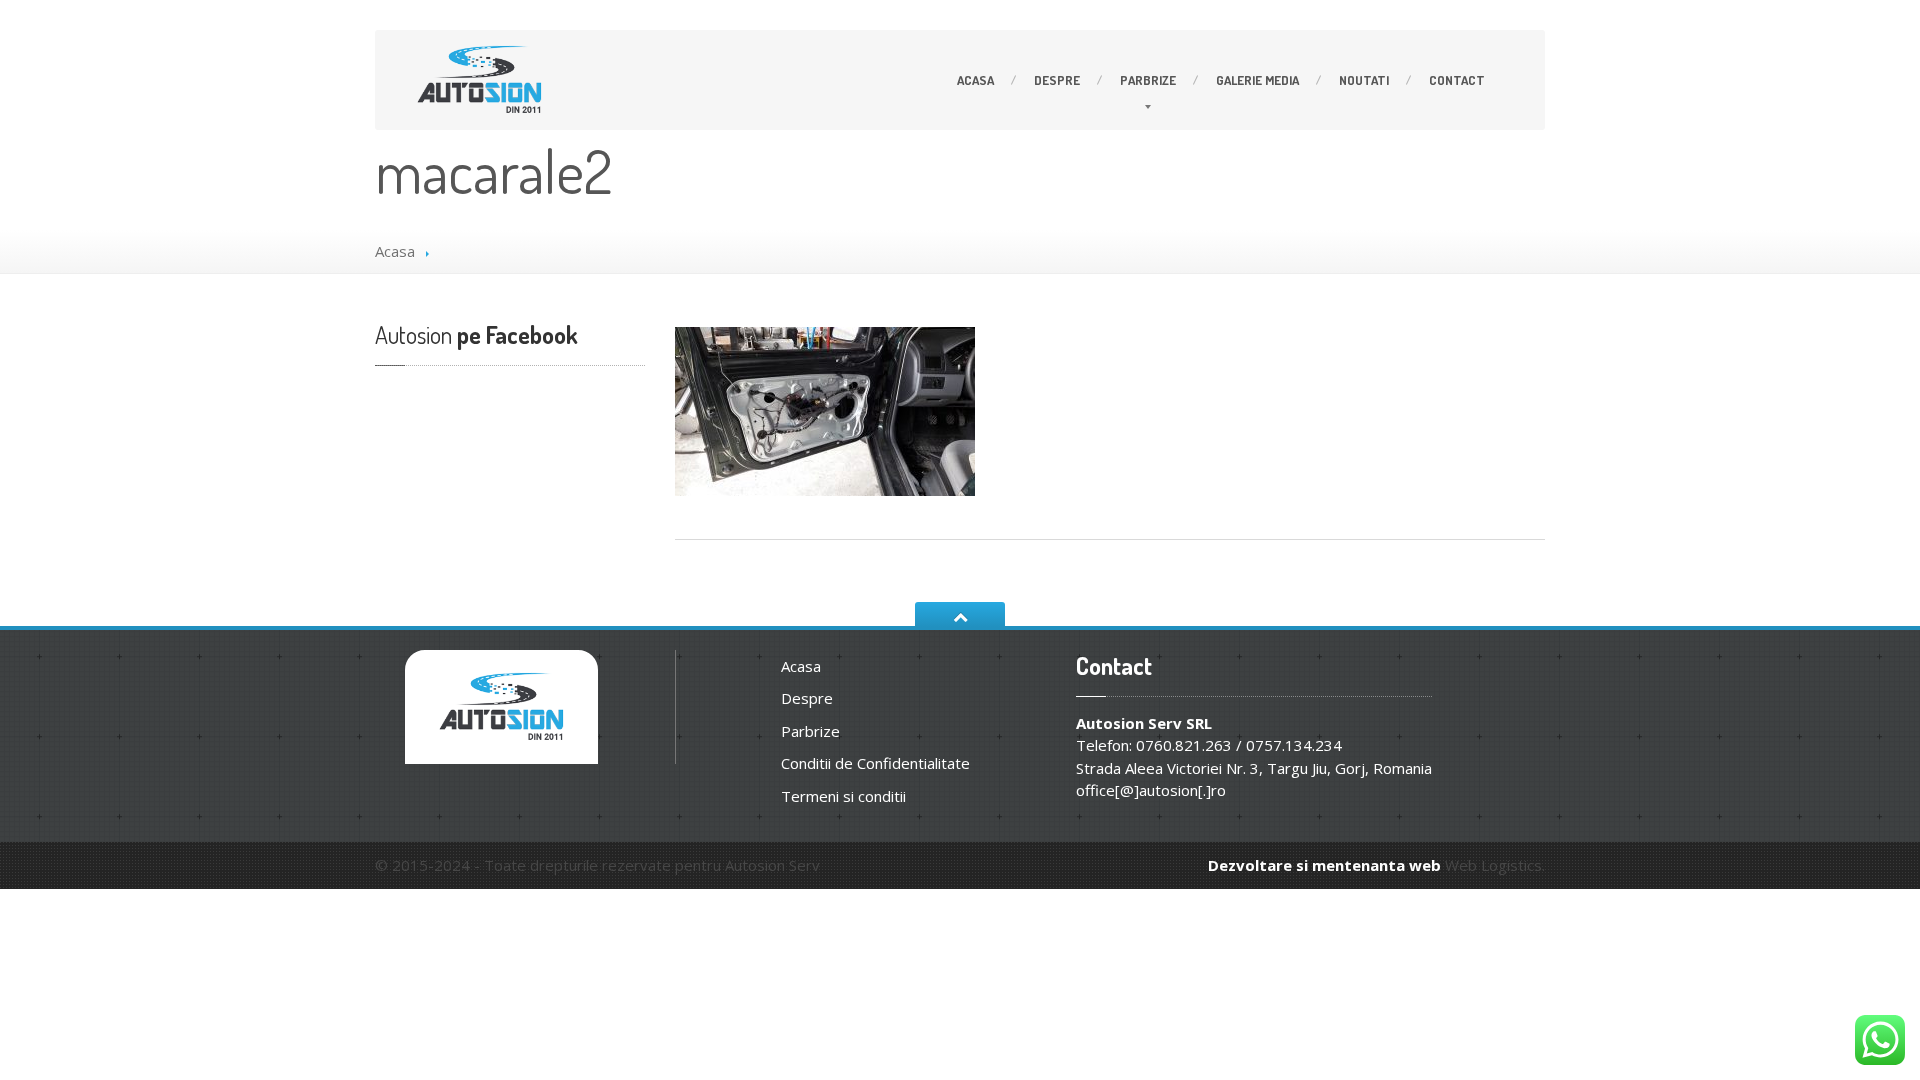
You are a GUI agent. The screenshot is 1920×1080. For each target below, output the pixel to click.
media (1257, 80)
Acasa (975, 80)
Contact (1457, 80)
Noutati (1364, 80)
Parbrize (1148, 80)
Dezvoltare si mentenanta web (1324, 865)
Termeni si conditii (843, 796)
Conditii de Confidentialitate (875, 763)
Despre (1057, 80)
